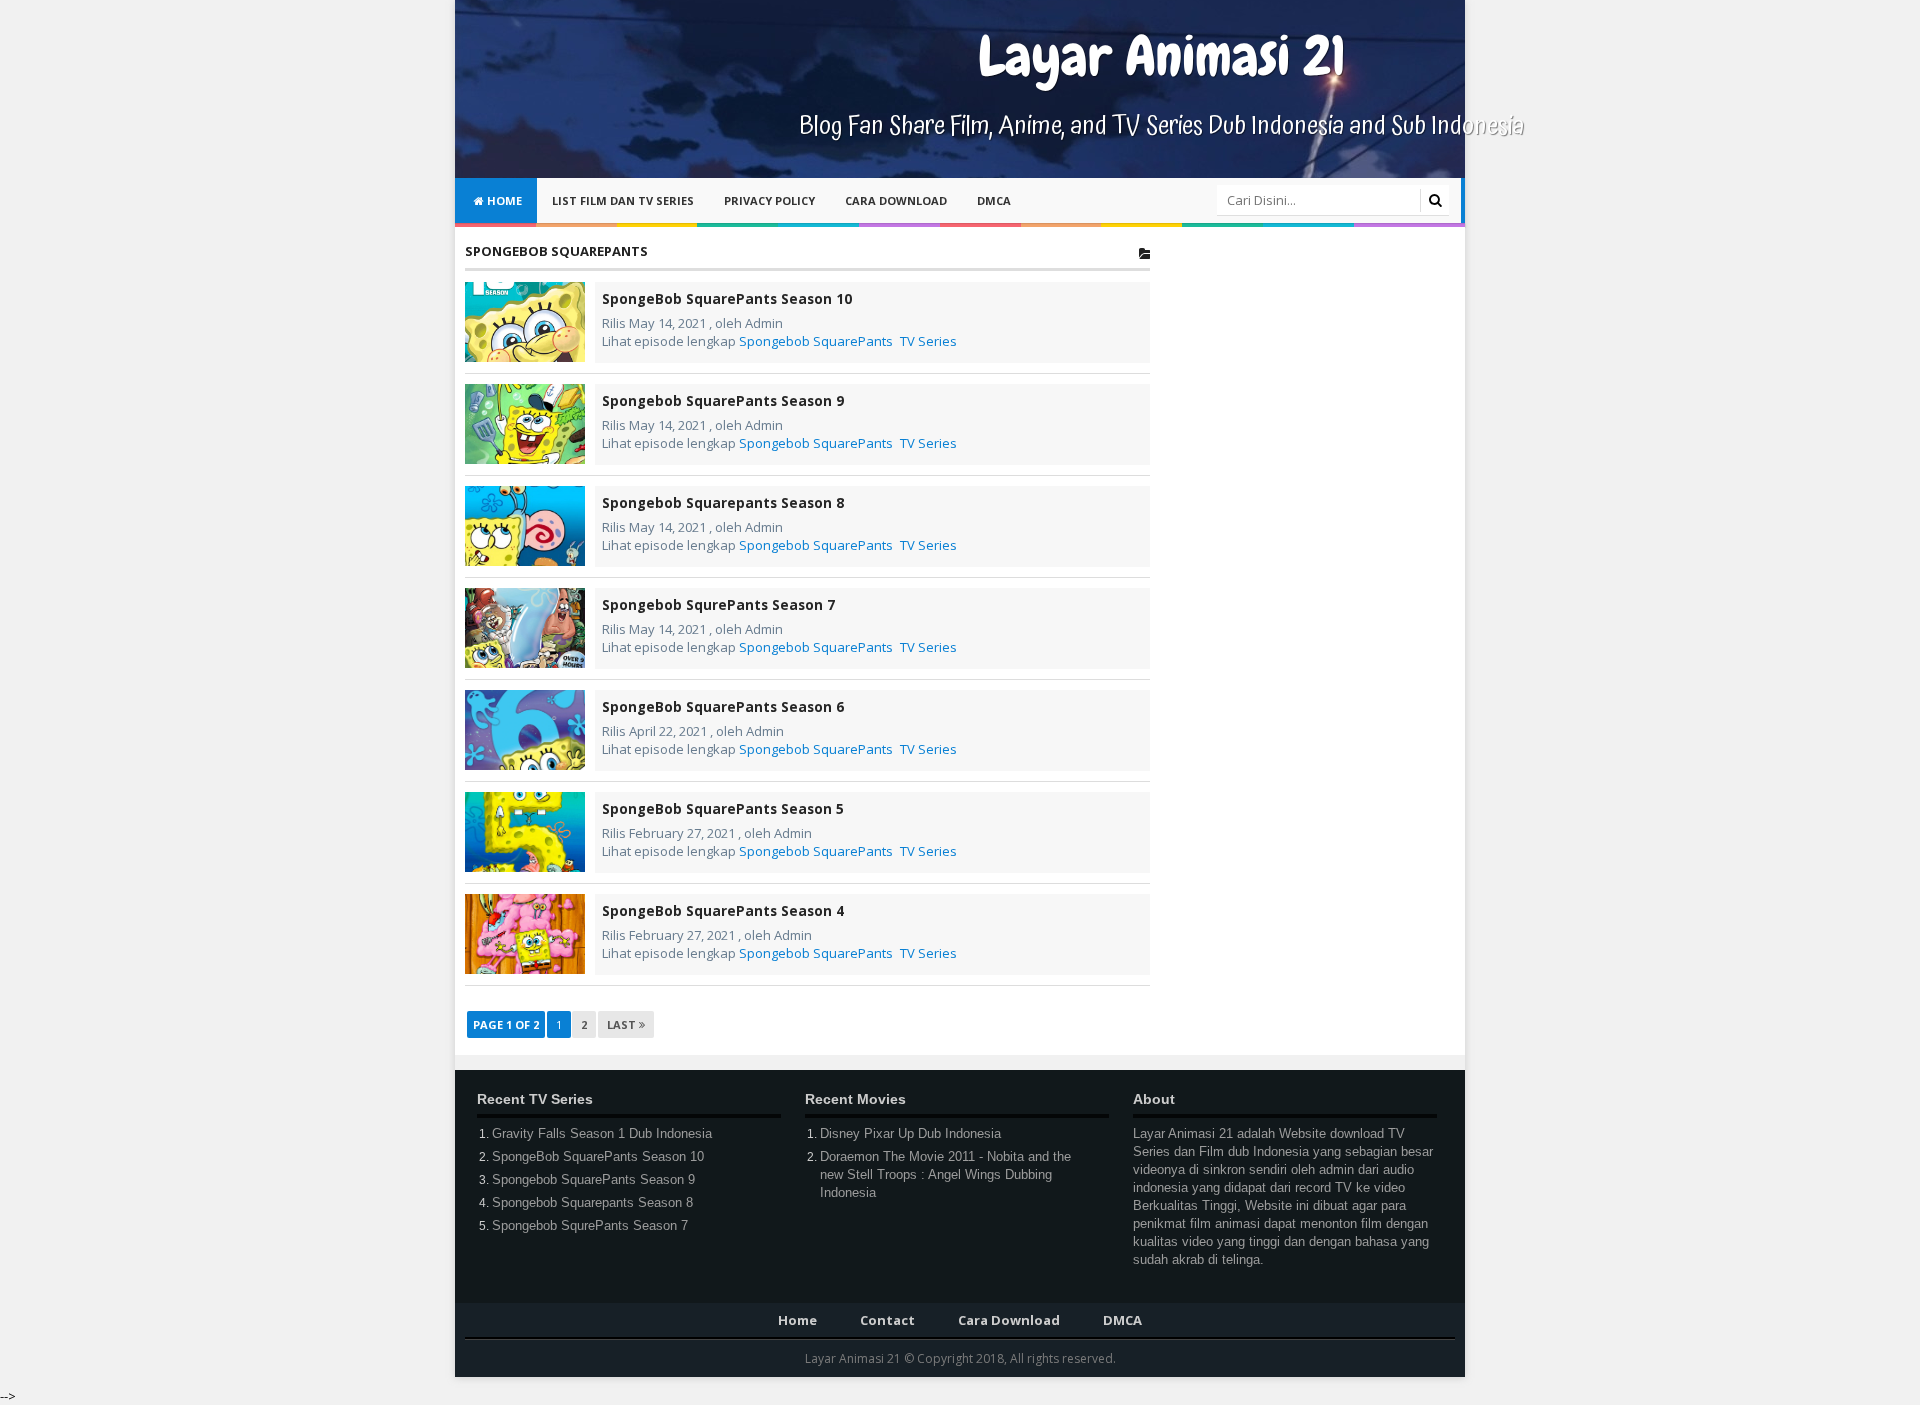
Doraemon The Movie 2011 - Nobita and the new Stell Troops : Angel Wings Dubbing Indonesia (945, 1174)
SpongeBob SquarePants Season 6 (723, 707)
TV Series (928, 341)
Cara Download (896, 200)
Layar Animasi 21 (854, 1358)
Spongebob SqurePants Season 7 (718, 605)
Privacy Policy (769, 200)
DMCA (994, 200)
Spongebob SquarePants (816, 341)
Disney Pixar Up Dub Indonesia (910, 1133)
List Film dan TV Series (623, 200)
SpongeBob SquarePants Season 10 (727, 299)
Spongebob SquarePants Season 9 (723, 401)
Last (623, 1024)
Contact (887, 1320)
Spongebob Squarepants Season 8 (723, 503)
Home (503, 200)
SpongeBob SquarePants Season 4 (723, 911)
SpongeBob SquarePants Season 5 (723, 809)
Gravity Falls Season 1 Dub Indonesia (602, 1133)
